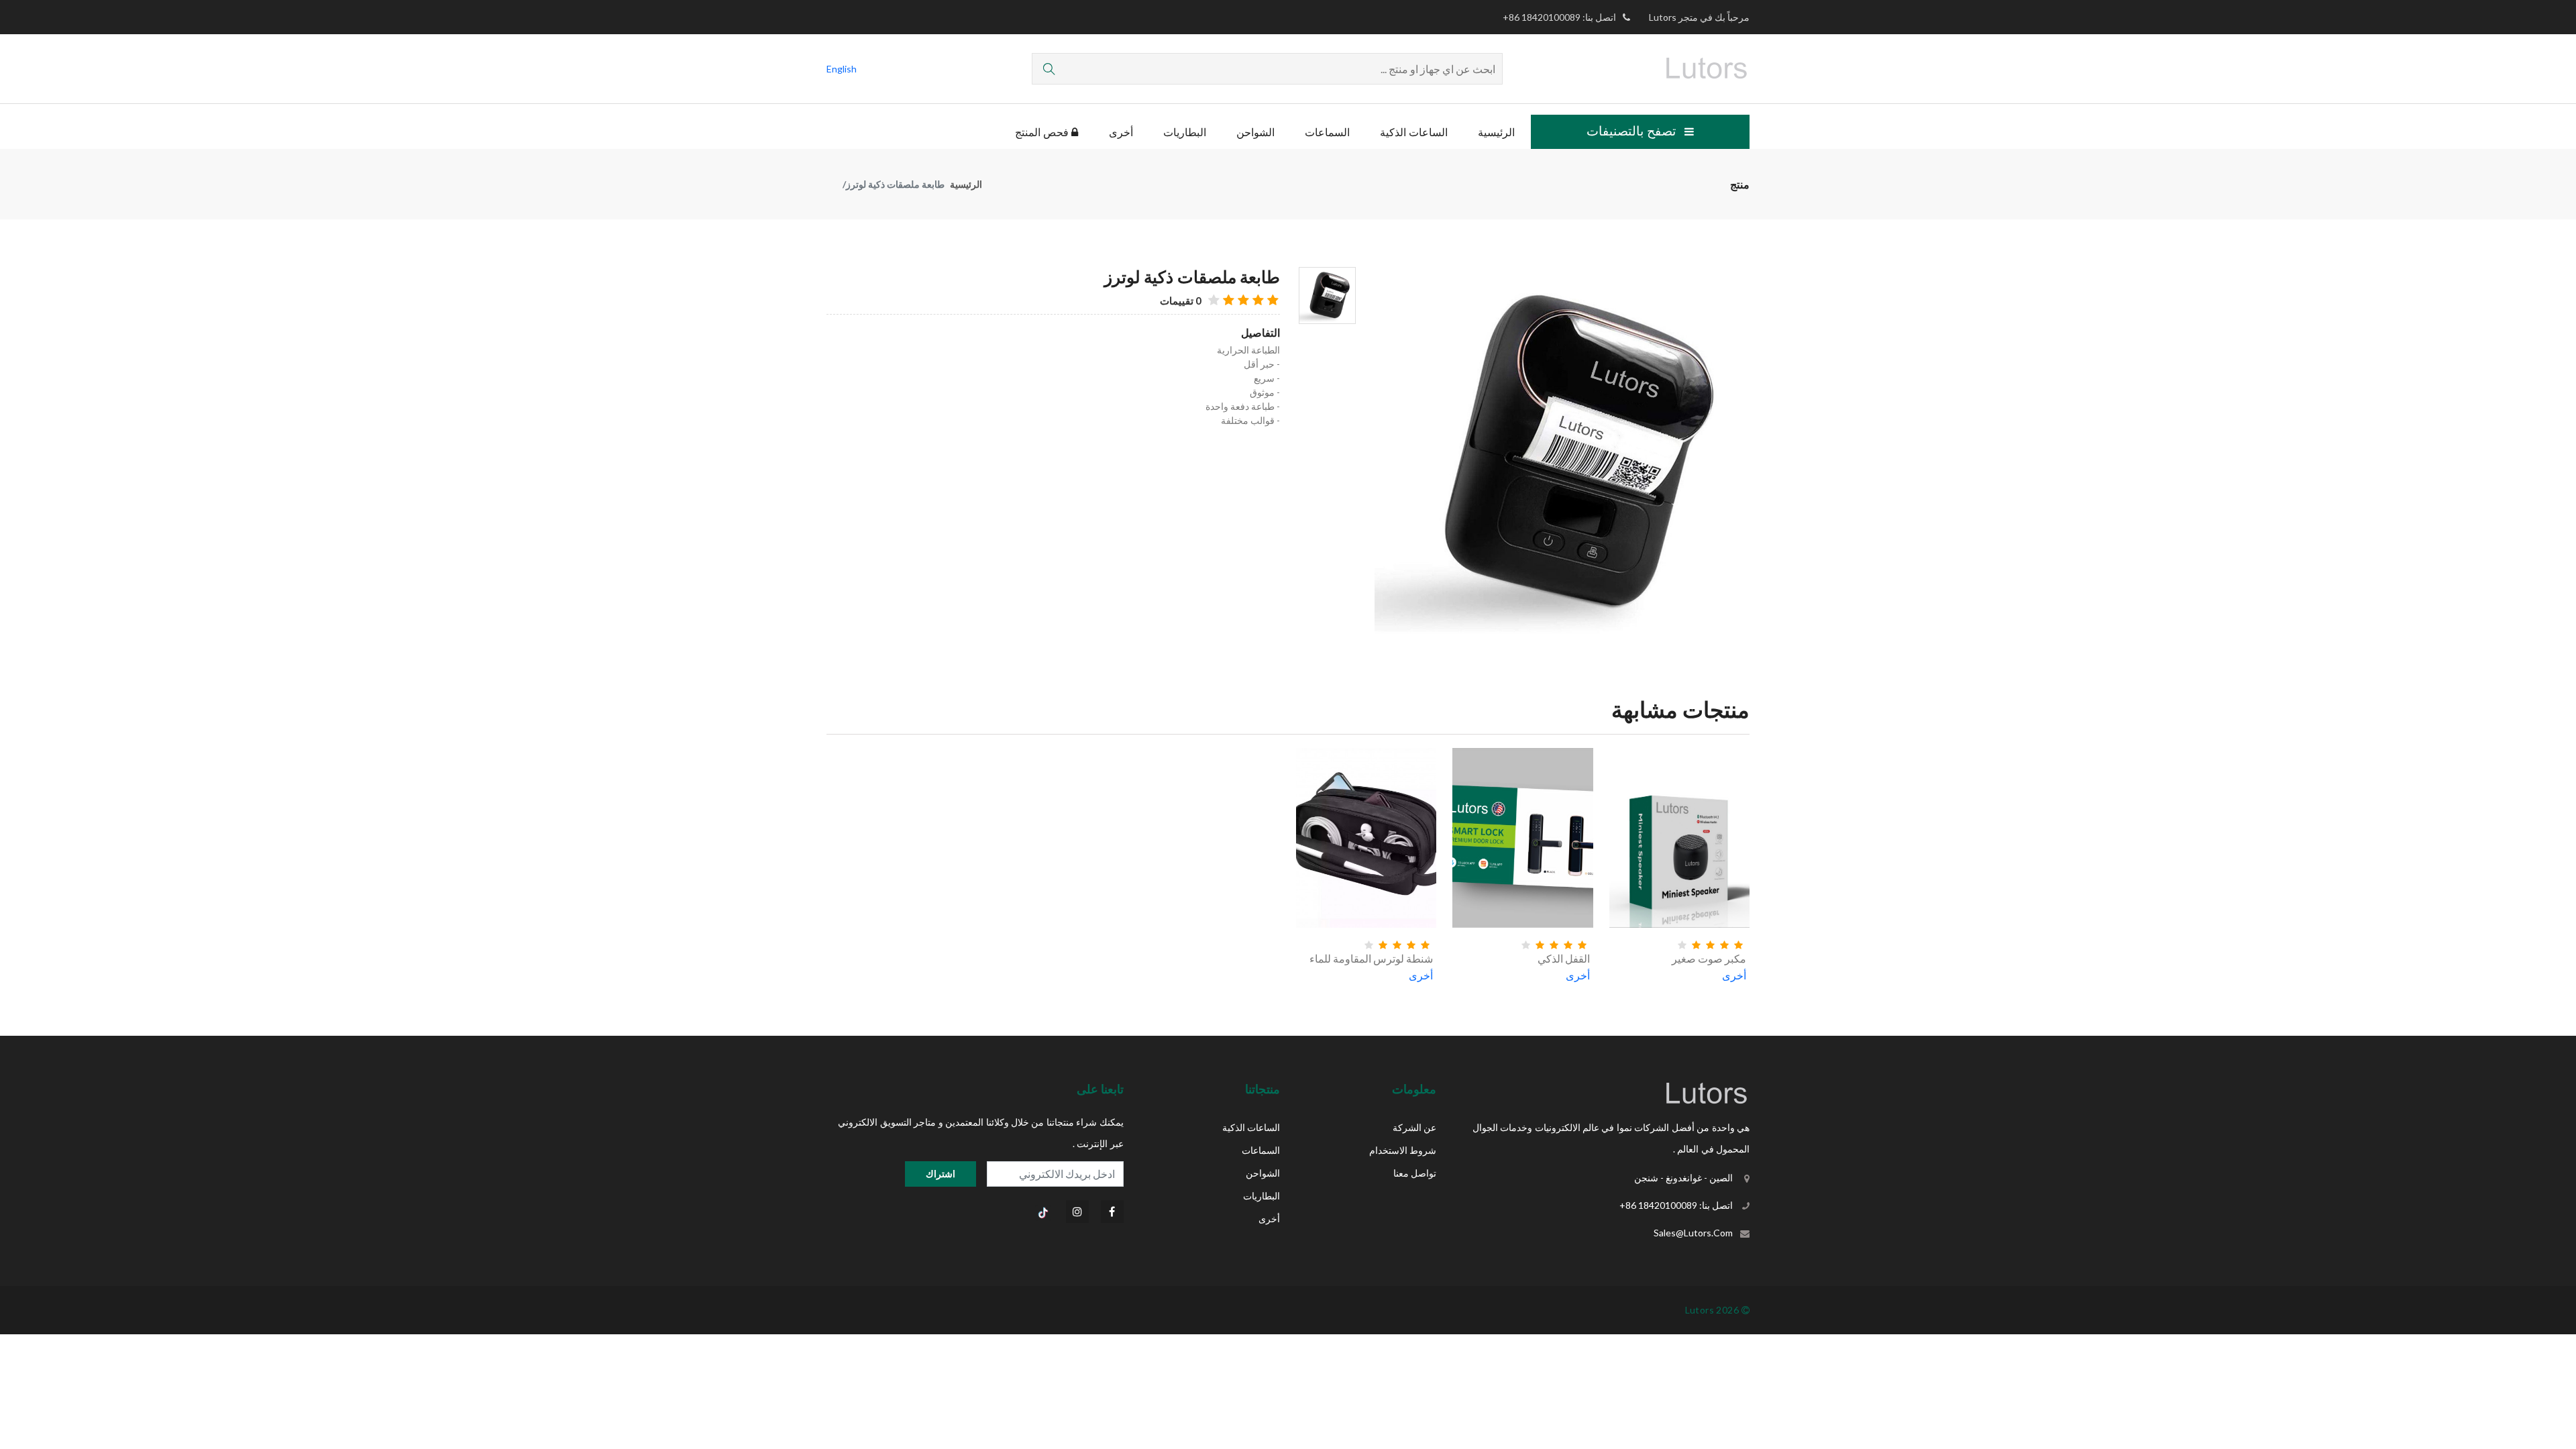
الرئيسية (1496, 132)
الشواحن (1255, 132)
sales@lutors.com (1693, 1233)
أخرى (1121, 132)
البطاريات (1185, 132)
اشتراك (941, 1174)
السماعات (1327, 132)
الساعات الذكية (1414, 132)
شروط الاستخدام (1403, 1150)
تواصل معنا (1415, 1173)
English (842, 69)
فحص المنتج (1043, 132)
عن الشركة (1414, 1127)
